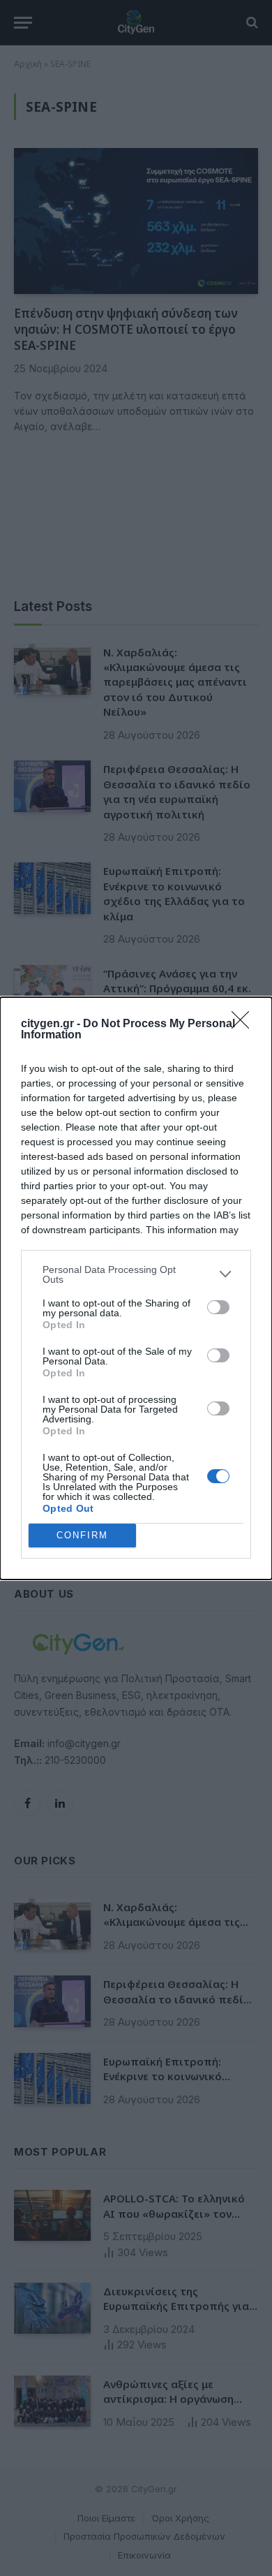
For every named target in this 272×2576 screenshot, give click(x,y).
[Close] (245, 1024)
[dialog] (136, 1288)
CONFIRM (82, 1535)
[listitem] (136, 1274)
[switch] (218, 1307)
